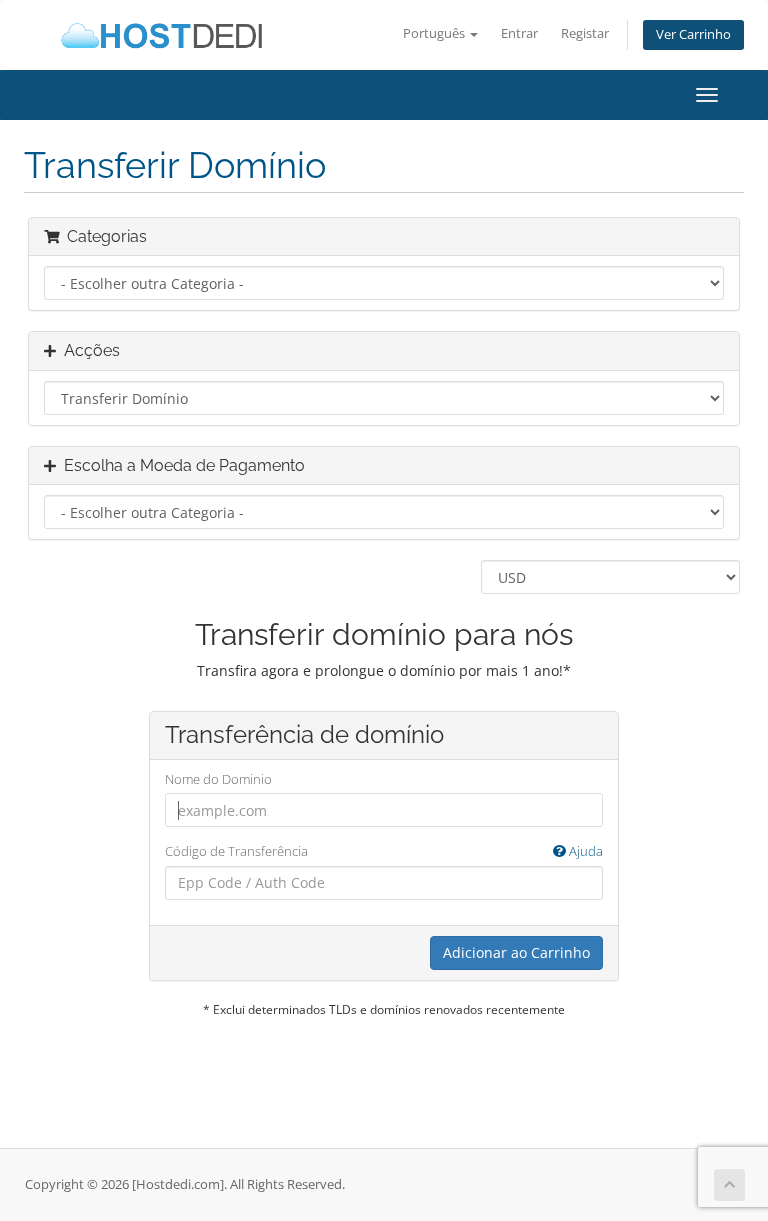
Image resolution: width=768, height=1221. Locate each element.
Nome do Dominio (218, 779)
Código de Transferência (384, 851)
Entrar (519, 33)
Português (435, 33)
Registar (585, 33)
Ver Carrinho (693, 34)
